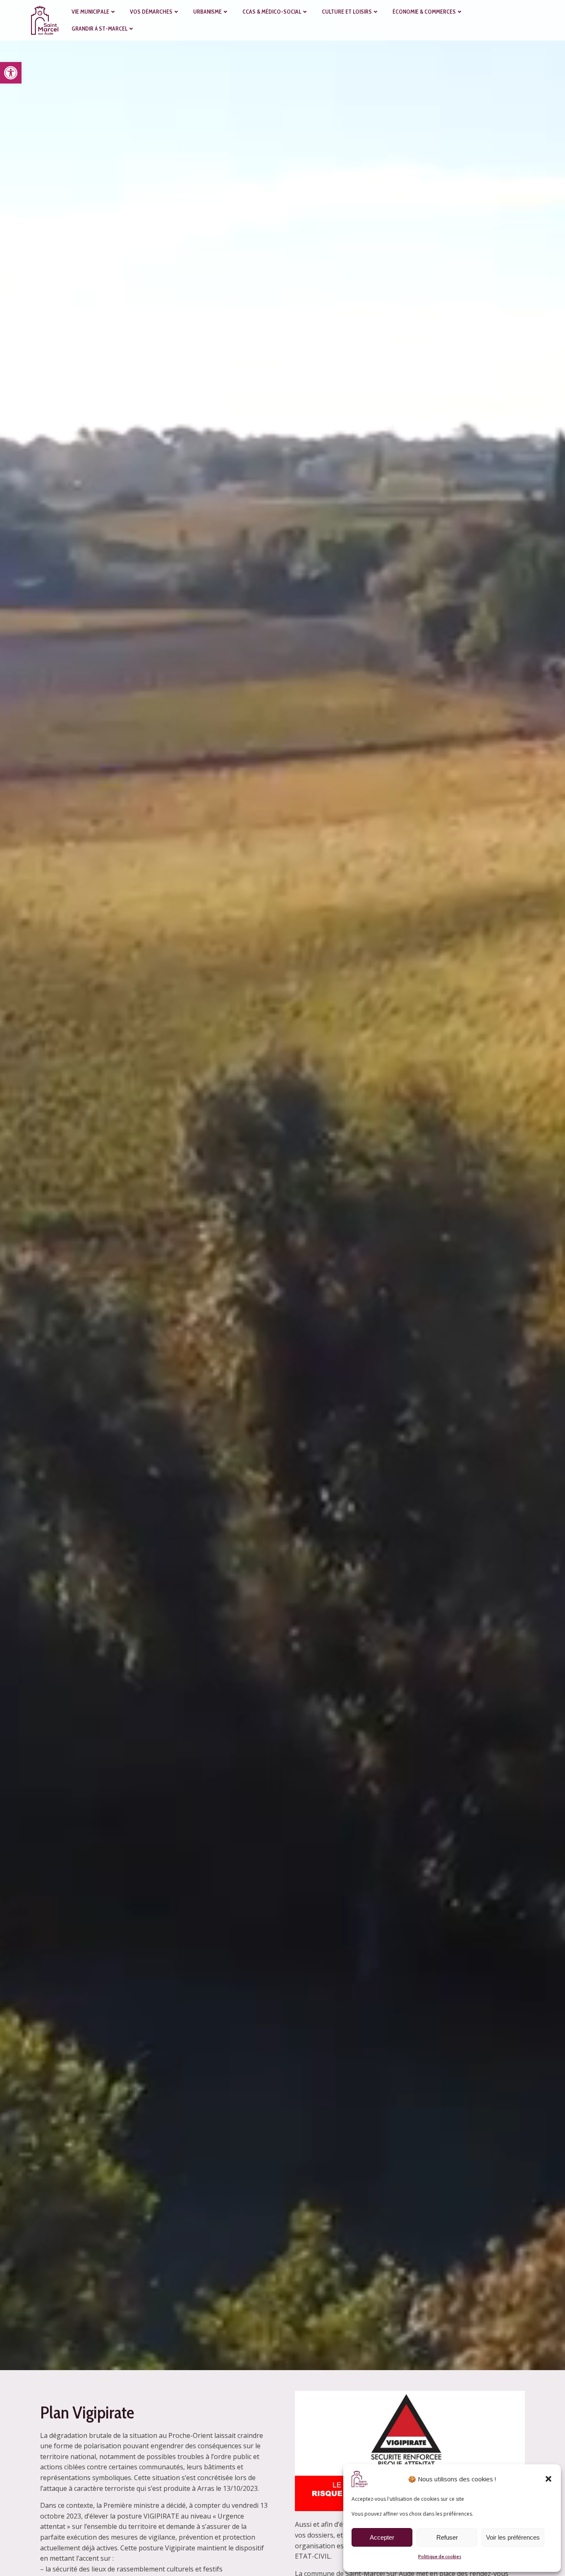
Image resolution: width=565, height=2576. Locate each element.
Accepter (382, 2537)
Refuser (447, 2537)
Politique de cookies (440, 2556)
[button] (11, 73)
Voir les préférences (513, 2537)
